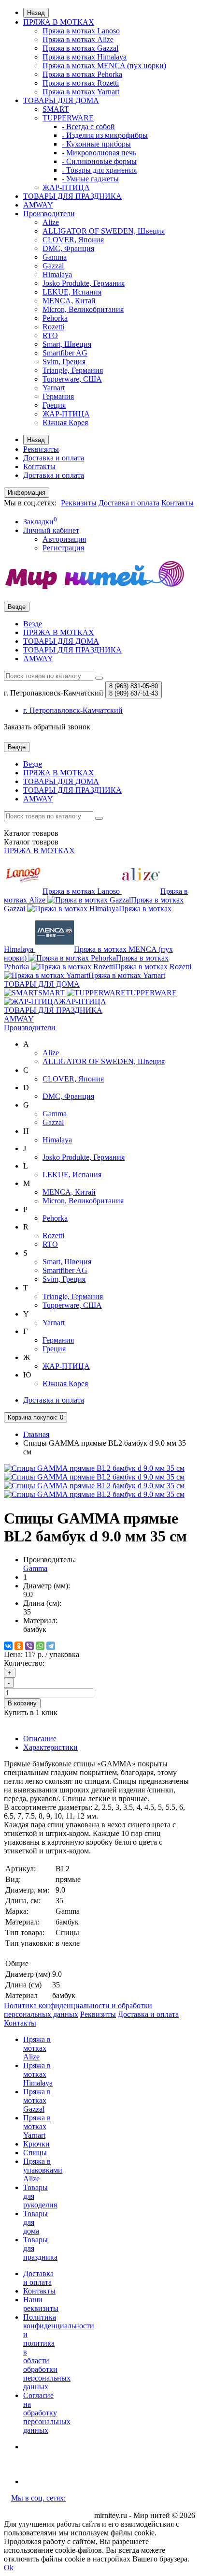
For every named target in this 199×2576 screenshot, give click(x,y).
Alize (51, 222)
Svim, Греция (64, 362)
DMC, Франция (68, 248)
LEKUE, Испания (72, 292)
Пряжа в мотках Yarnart (81, 92)
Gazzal (53, 266)
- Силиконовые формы (99, 161)
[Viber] (29, 1646)
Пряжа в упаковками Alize (43, 2170)
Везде (33, 624)
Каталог (31, 842)
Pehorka (55, 318)
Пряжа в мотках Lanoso (81, 31)
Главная (36, 1434)
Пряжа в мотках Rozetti (81, 83)
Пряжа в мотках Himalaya (85, 57)
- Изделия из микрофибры (105, 135)
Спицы (35, 2153)
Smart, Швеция (67, 344)
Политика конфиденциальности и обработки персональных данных (78, 2010)
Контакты (39, 466)
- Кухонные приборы (96, 144)
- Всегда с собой (88, 126)
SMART (56, 109)
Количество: (24, 1663)
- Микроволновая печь (99, 153)
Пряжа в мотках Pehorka (82, 74)
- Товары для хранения (99, 170)
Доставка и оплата (54, 458)
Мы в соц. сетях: (38, 2498)
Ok (9, 2568)
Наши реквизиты (41, 2304)
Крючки (36, 2144)
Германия (58, 396)
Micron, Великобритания (83, 309)
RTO (50, 335)
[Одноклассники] (19, 1646)
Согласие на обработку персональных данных (47, 2413)
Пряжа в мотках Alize (78, 39)
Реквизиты (41, 449)
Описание (40, 1739)
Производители (49, 214)
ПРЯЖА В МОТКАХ (59, 22)
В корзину (22, 1703)
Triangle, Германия (73, 370)
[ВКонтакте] (8, 1646)
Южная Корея (65, 422)
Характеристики (50, 1747)
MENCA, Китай (69, 301)
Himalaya (57, 274)
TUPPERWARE (68, 118)
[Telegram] (51, 1646)
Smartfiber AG (65, 353)
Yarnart (54, 388)
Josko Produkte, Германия (84, 283)
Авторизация (64, 539)
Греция (54, 405)
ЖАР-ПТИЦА (66, 187)
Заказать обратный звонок (47, 727)
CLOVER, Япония (73, 240)
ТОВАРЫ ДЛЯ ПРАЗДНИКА (72, 196)
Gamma (55, 257)
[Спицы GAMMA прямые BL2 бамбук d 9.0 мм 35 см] (94, 1468)
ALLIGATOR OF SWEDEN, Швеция (104, 231)
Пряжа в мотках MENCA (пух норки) (104, 66)
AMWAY (38, 205)
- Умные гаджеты (90, 179)
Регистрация (63, 548)
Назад (36, 13)
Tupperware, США (72, 379)
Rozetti (53, 327)
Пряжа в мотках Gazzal (80, 48)
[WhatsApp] (40, 1646)
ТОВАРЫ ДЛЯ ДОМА (61, 100)
